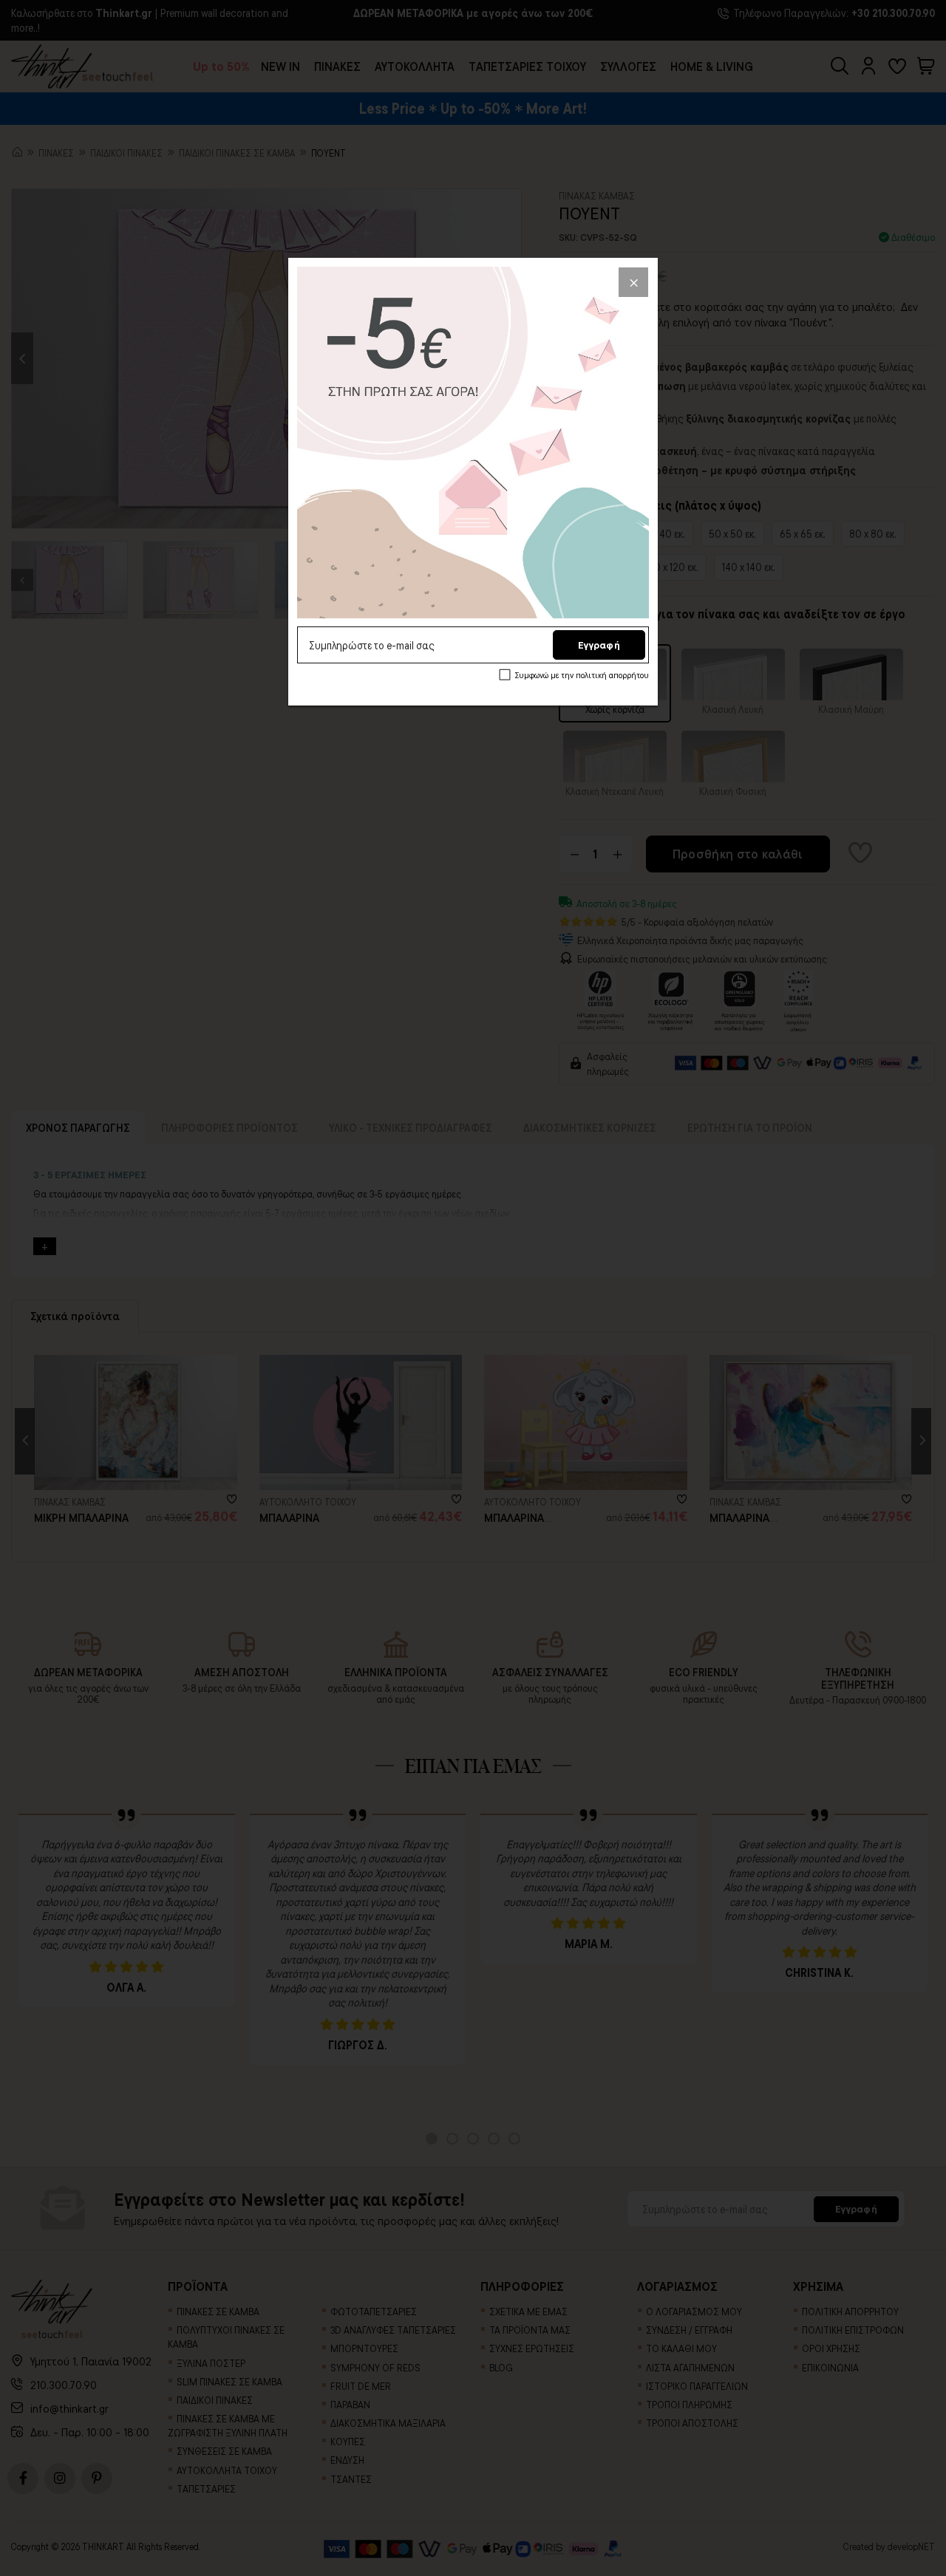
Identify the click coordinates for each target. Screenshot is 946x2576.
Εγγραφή (599, 645)
